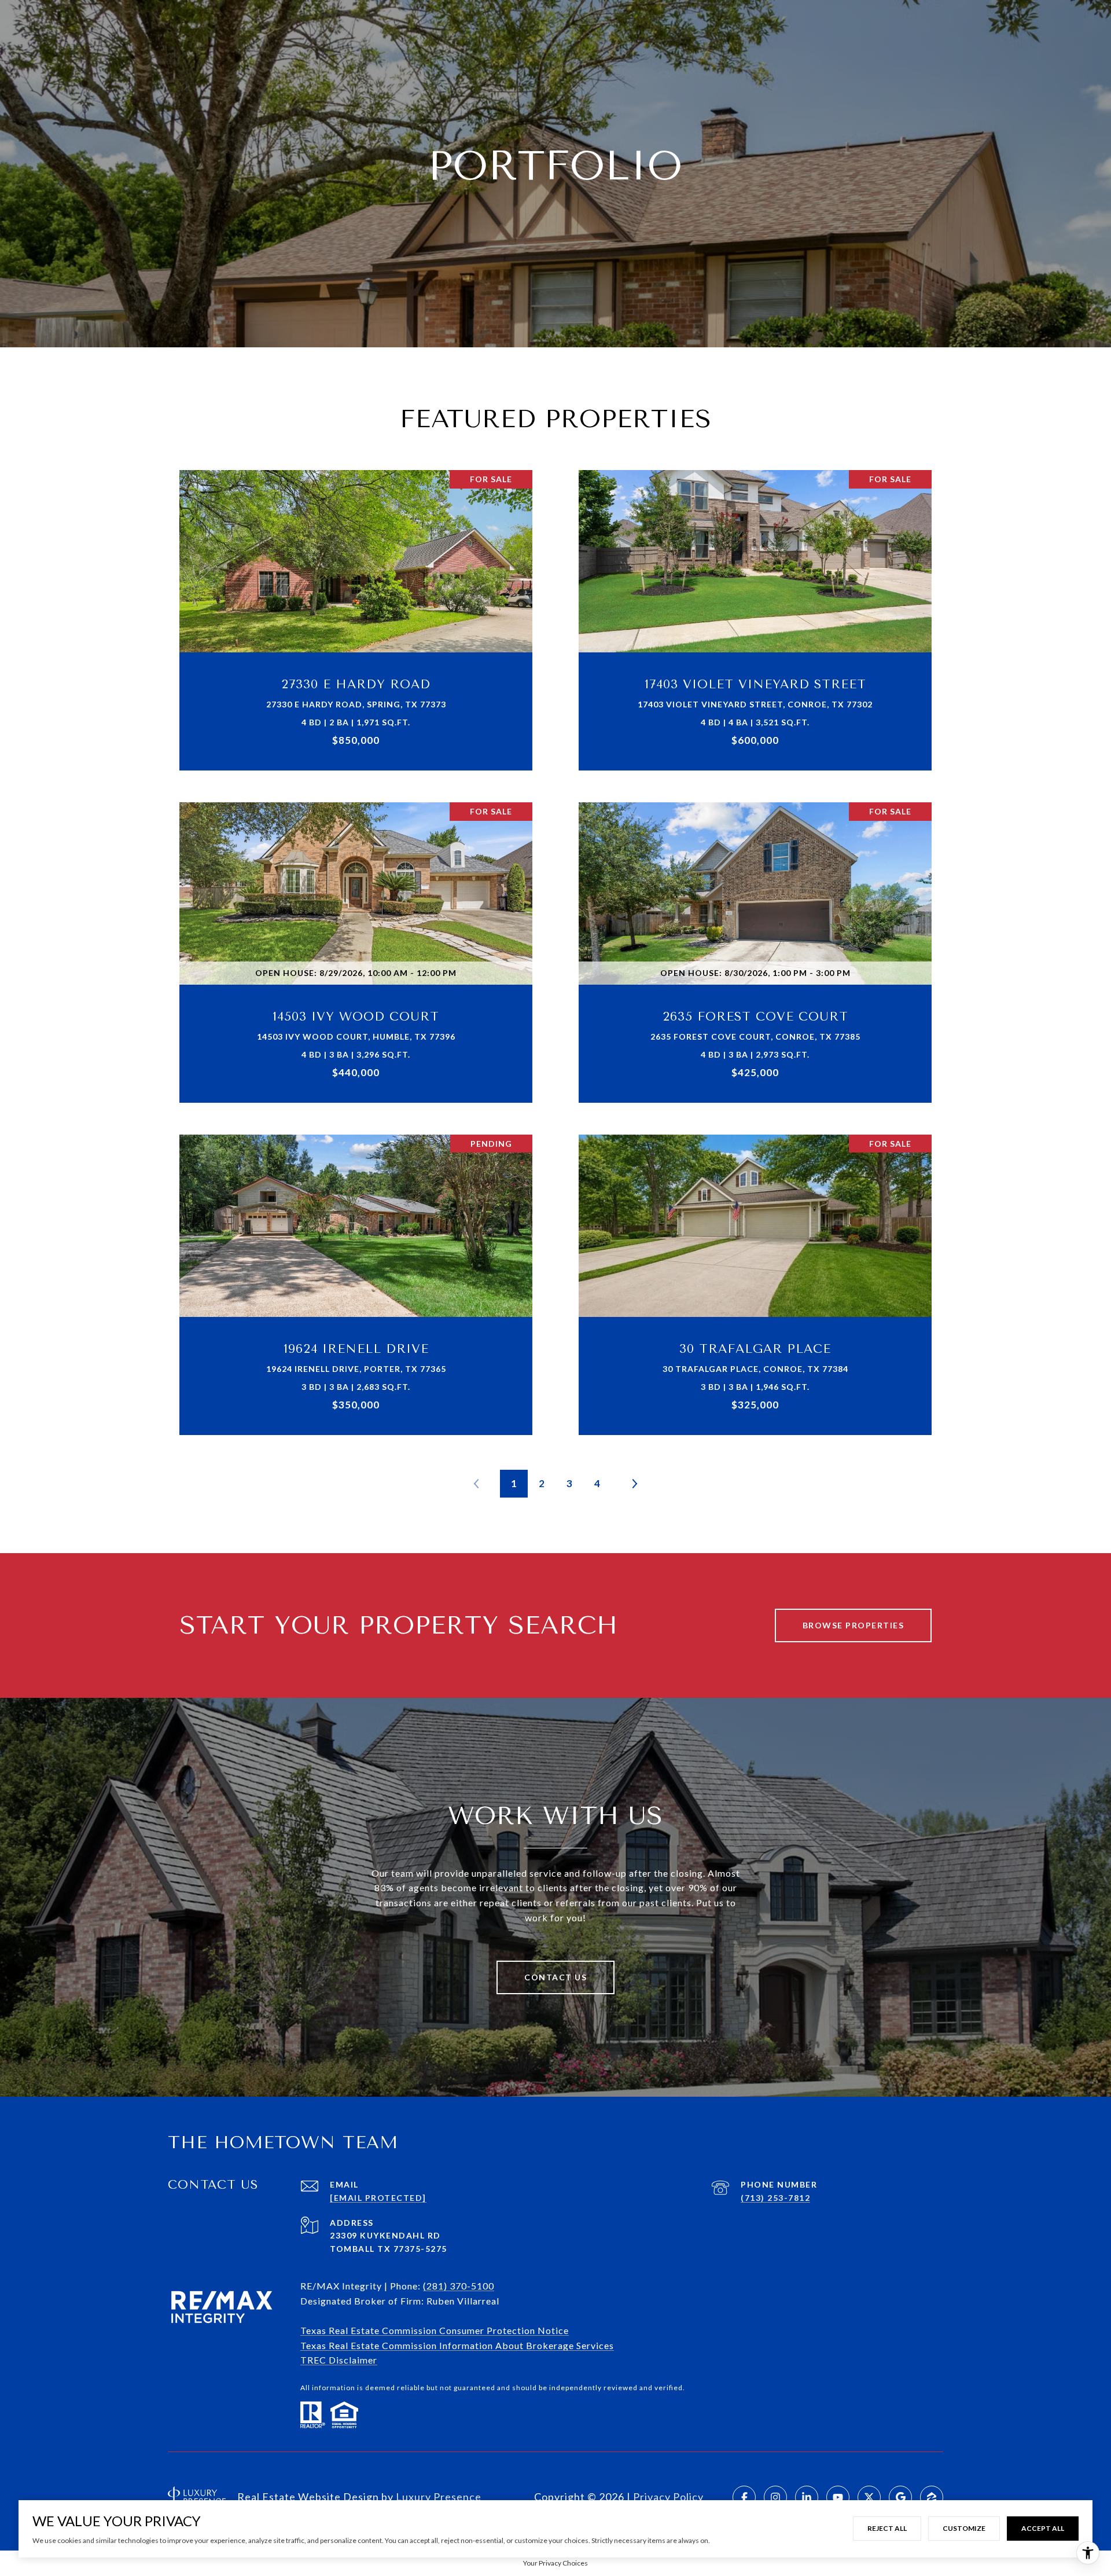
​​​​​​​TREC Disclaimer (339, 2360)
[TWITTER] (869, 2497)
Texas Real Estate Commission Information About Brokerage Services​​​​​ (457, 2345)
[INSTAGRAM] (775, 2497)
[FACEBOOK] (744, 2497)
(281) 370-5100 (459, 2286)
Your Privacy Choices (555, 2563)
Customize (964, 2528)
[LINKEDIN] (807, 2497)
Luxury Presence (439, 2497)
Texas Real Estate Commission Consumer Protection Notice (435, 2330)
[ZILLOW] (932, 2497)
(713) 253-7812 (775, 2198)
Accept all (1043, 2528)
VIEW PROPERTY (356, 614)
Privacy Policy (668, 2497)
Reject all (887, 2528)
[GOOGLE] (900, 2497)
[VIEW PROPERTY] (356, 604)
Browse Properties (854, 1625)
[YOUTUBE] (838, 2497)
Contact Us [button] (555, 1977)
